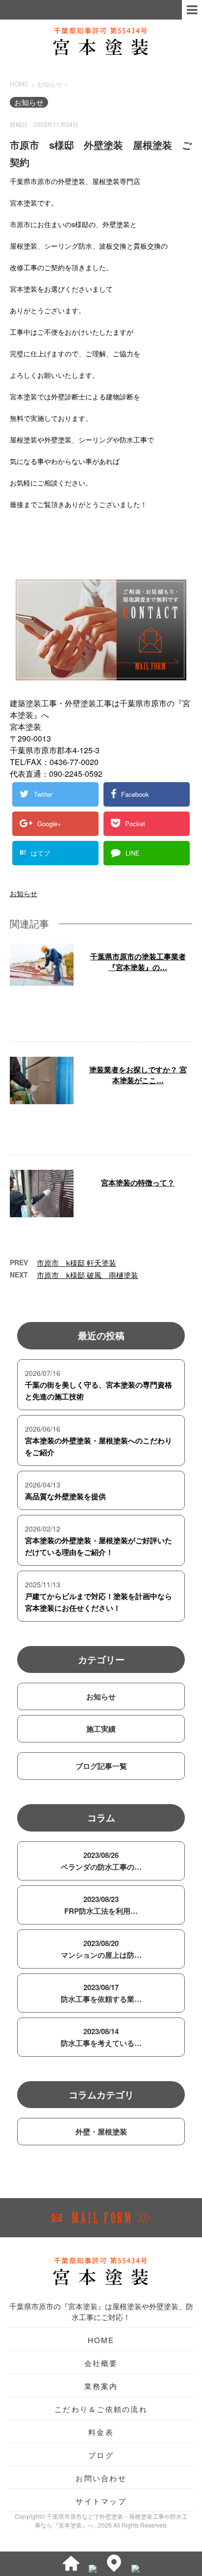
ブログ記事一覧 (101, 1766)
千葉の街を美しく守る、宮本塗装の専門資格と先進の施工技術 (99, 1391)
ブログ (101, 2455)
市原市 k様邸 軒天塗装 (76, 1263)
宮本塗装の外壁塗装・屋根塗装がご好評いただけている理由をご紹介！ (99, 1546)
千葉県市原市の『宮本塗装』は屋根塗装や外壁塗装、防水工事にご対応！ (101, 2311)
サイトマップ (101, 2501)
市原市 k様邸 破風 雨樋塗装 (88, 1275)
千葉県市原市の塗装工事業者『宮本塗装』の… (138, 962)
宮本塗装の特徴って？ (138, 1183)
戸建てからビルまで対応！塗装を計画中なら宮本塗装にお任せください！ (99, 1602)
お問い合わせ (101, 2478)
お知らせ (24, 893)
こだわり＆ (101, 2409)
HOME (101, 2340)
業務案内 (101, 2386)
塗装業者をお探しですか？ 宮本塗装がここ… (138, 1075)
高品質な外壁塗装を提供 (65, 1496)
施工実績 (101, 1729)
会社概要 (101, 2363)
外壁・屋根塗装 (101, 2132)
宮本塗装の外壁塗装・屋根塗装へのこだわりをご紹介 (99, 1446)
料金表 (101, 2432)
